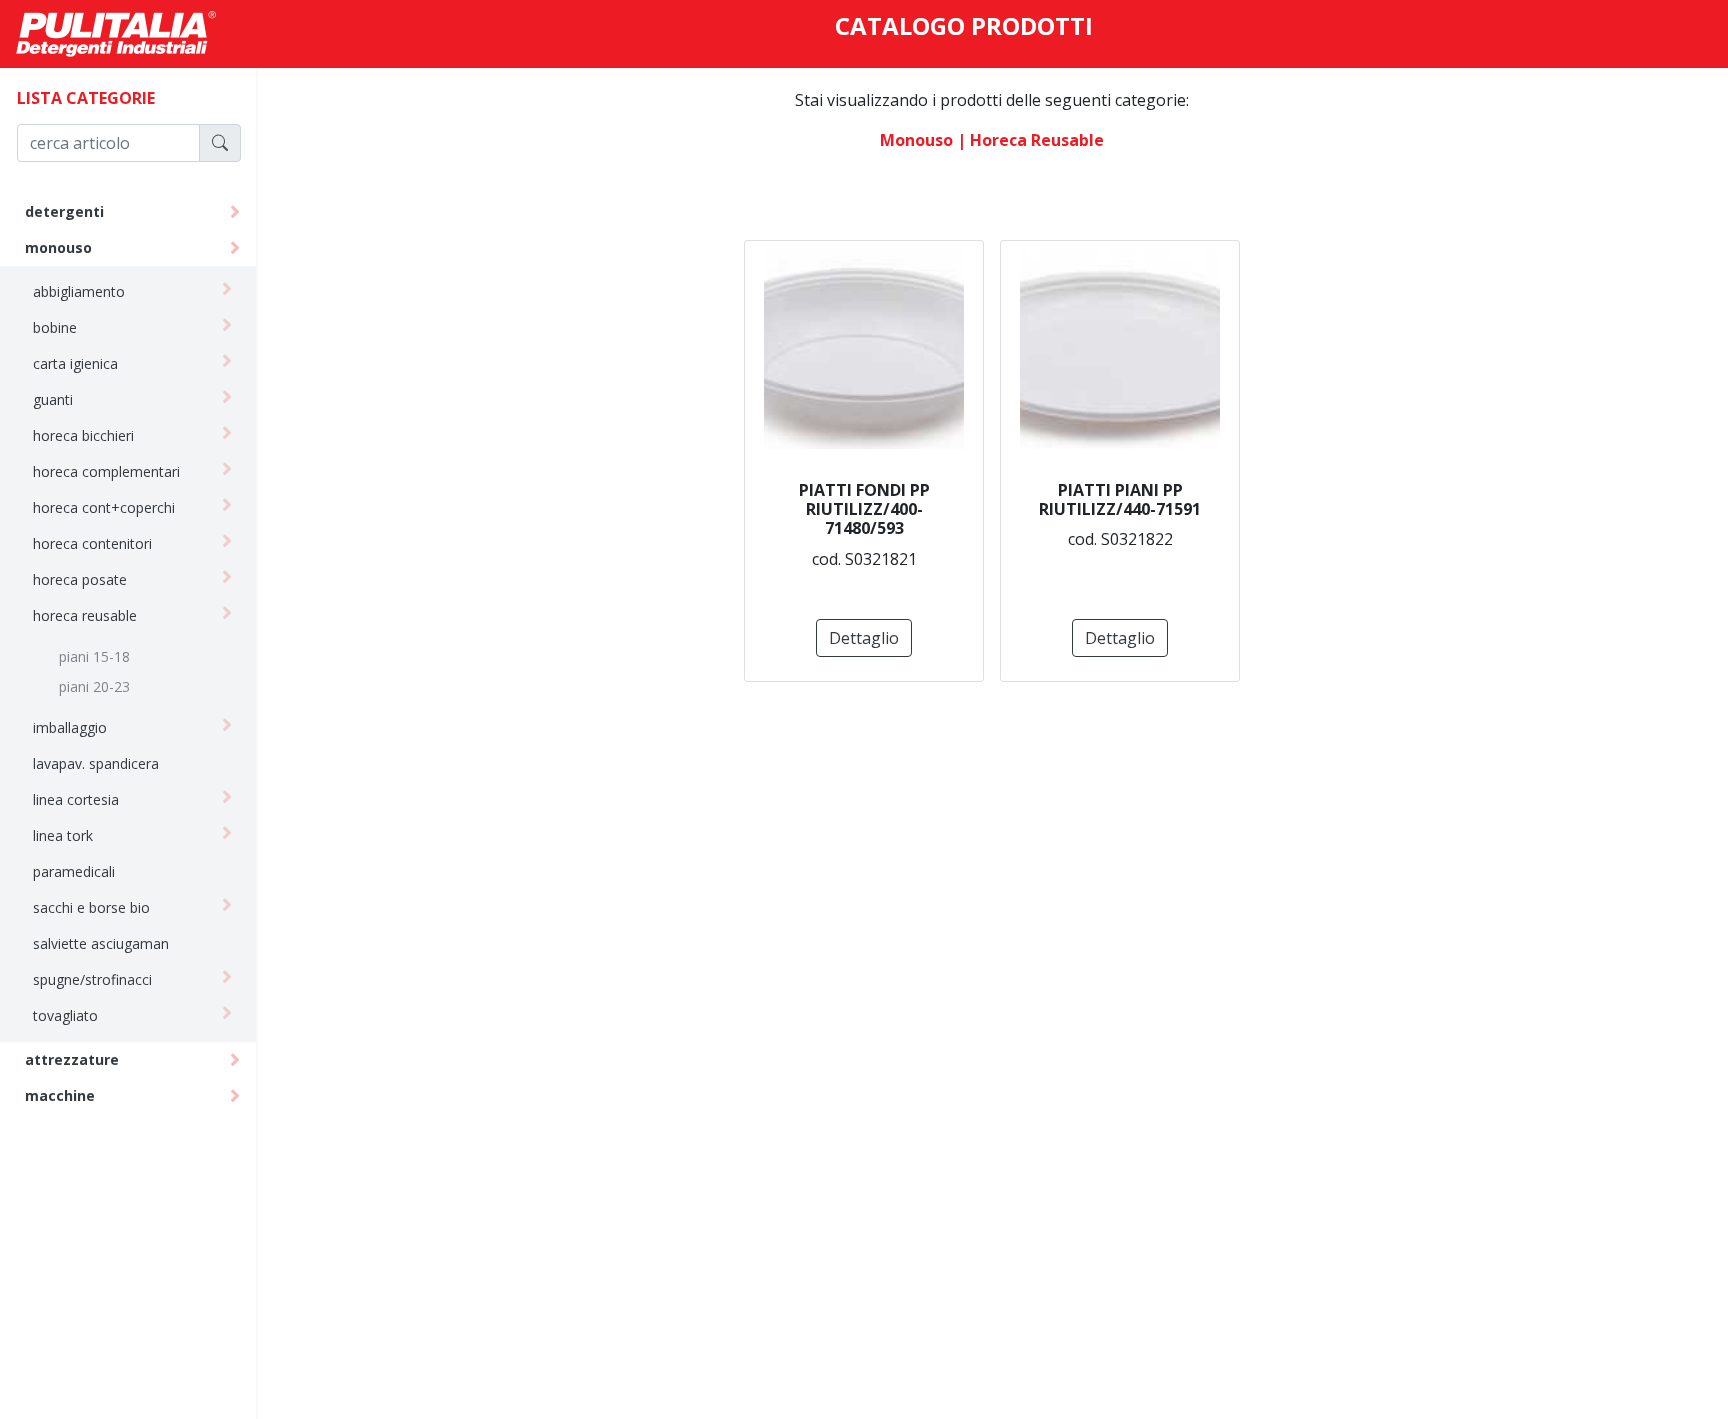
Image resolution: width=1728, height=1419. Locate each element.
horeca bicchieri (83, 435)
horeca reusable (85, 615)
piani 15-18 (94, 656)
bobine (55, 327)
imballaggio (70, 727)
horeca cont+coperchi (104, 507)
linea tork (63, 835)
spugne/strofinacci (92, 979)
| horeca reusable (1030, 140)
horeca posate (80, 579)
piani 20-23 (94, 686)
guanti (53, 399)
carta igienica (75, 363)
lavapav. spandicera (96, 763)
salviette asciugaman (101, 943)
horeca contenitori (92, 543)
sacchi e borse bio (91, 907)
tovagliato (65, 1015)
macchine (60, 1095)
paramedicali (74, 871)
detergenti (64, 211)
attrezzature (72, 1059)
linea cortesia (76, 799)
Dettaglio (864, 638)
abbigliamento (79, 291)
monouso (58, 247)
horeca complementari (106, 471)
